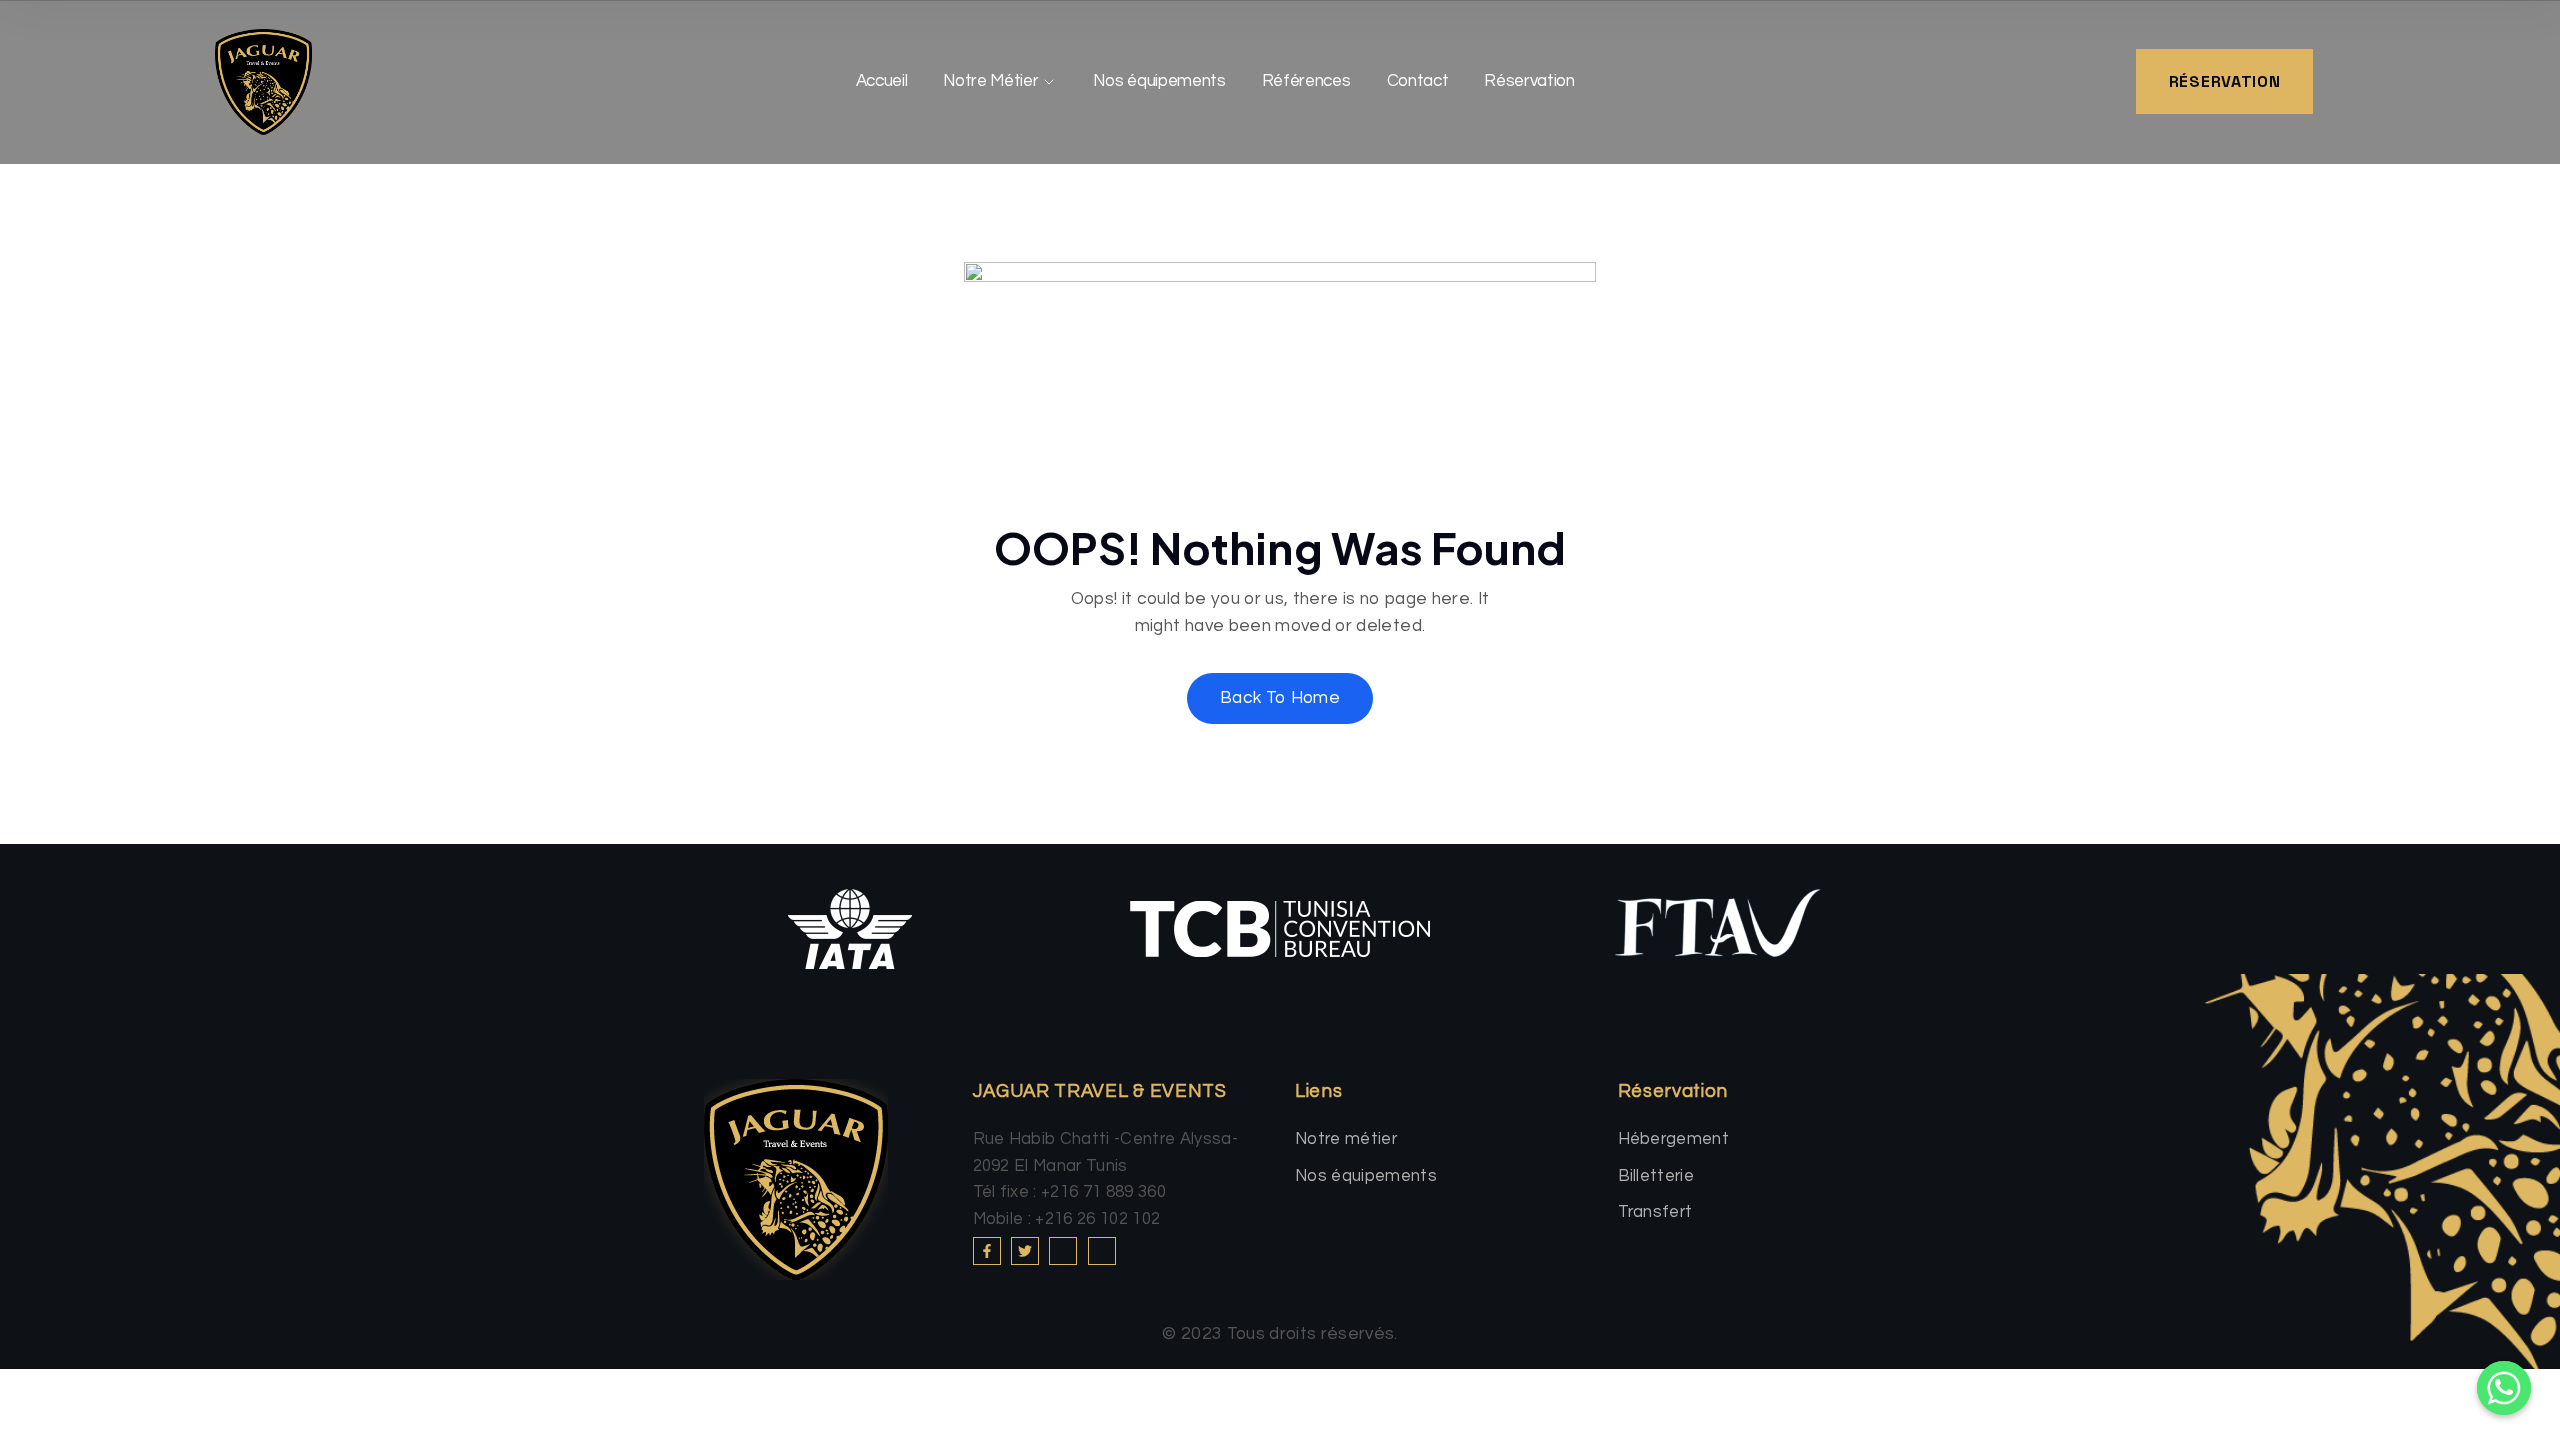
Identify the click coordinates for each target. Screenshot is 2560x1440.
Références (1306, 81)
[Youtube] (1102, 1251)
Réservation (1529, 81)
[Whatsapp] (2504, 1388)
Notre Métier (990, 81)
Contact (1418, 81)
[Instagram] (1063, 1251)
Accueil (882, 81)
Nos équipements (1159, 81)
